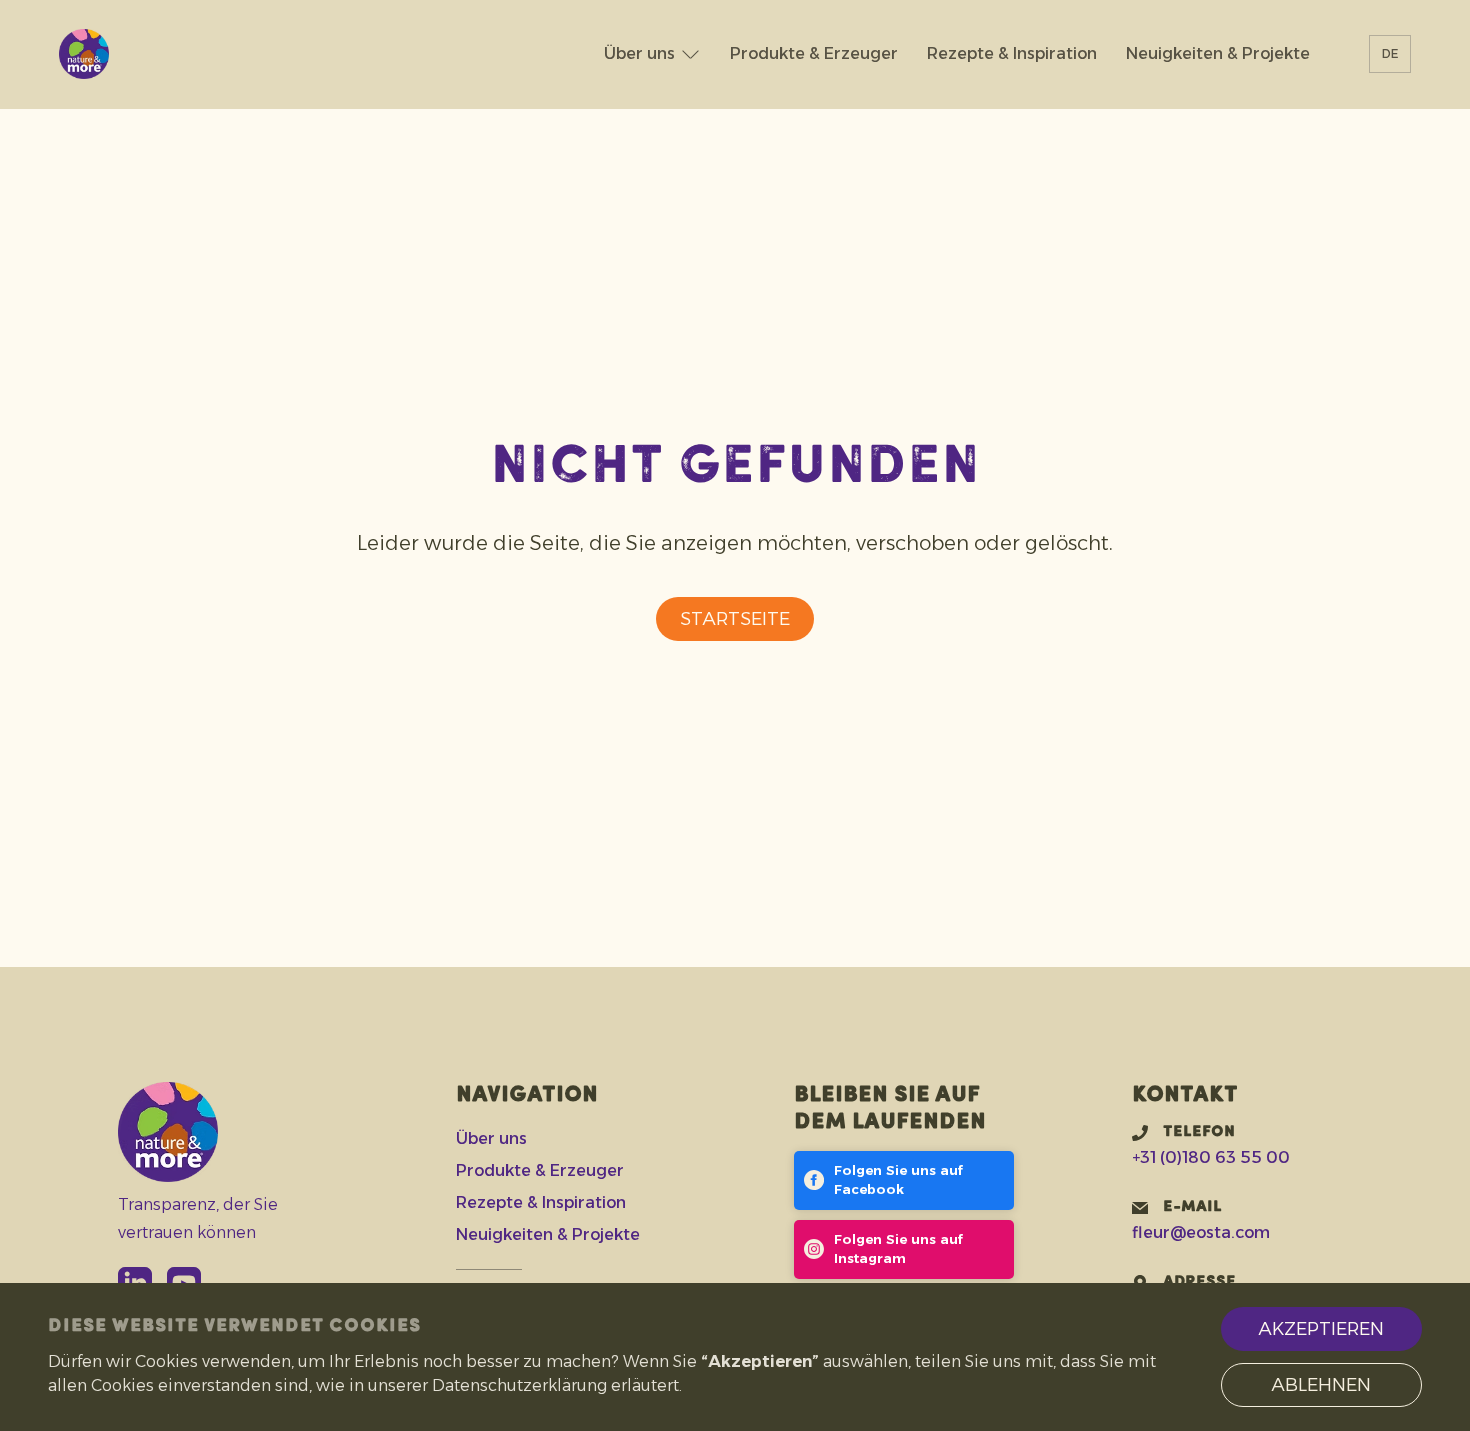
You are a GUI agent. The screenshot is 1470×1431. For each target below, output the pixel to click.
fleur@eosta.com (1201, 1232)
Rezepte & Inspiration (1012, 53)
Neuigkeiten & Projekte (1218, 53)
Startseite (735, 619)
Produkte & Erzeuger (814, 53)
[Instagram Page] (904, 1249)
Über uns (639, 53)
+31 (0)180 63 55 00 (1211, 1157)
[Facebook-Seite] (904, 1180)
